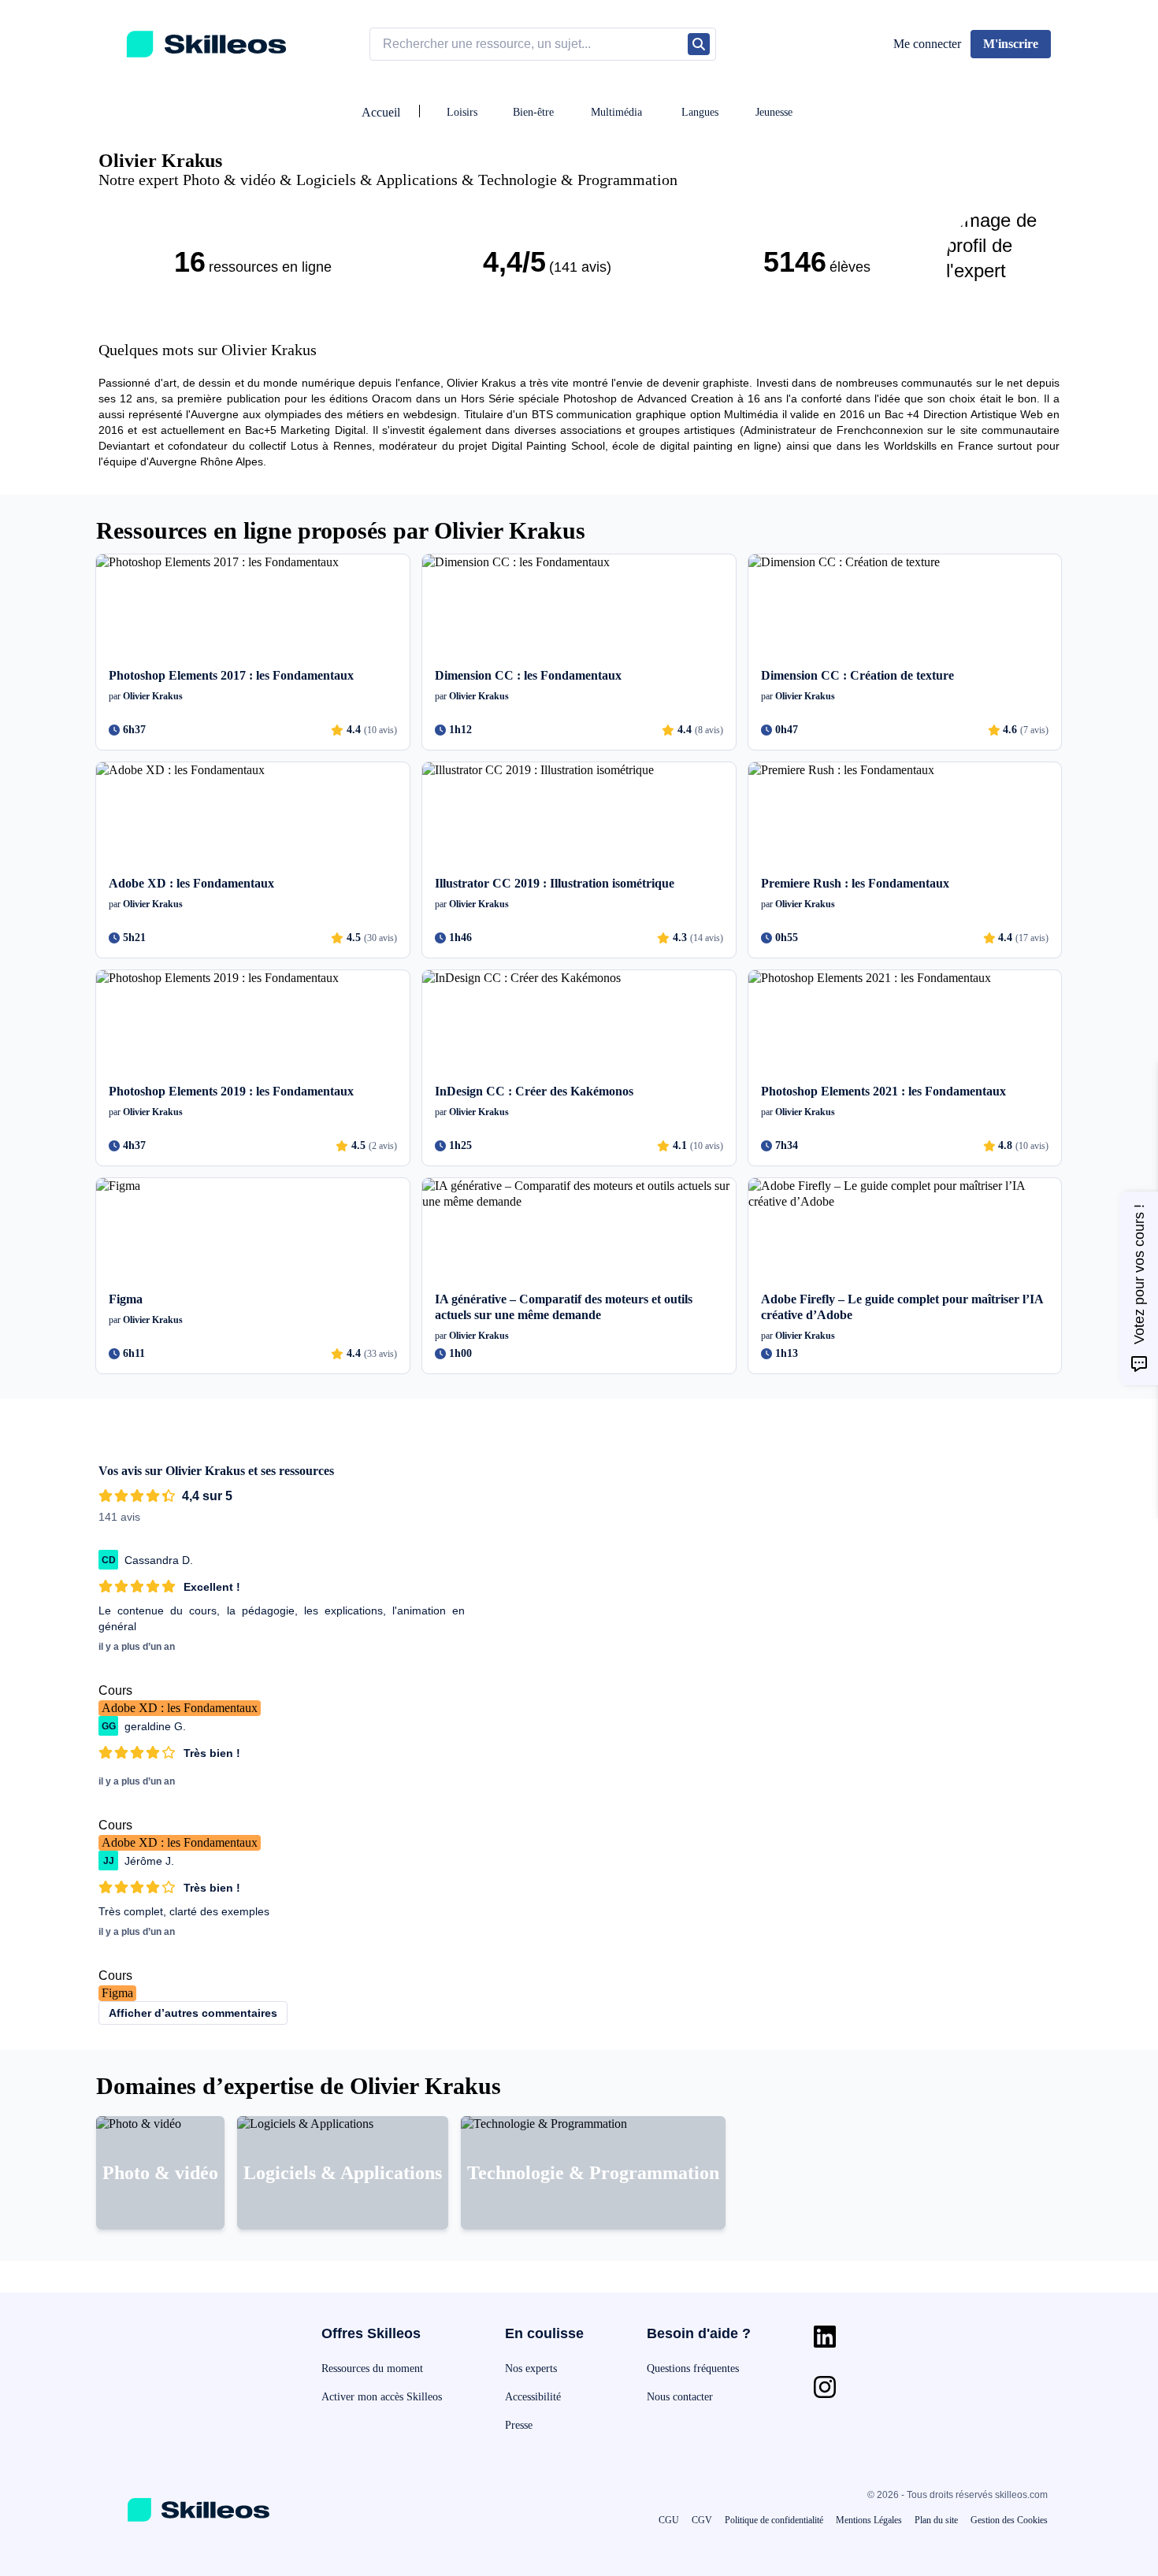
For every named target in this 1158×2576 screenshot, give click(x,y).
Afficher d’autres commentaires (193, 2013)
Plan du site (936, 2520)
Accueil (381, 112)
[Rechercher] (699, 44)
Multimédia (616, 112)
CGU (669, 2520)
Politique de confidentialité (774, 2520)
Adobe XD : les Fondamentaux (180, 1708)
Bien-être (533, 112)
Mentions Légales (869, 2520)
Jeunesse (774, 112)
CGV (702, 2520)
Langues (700, 112)
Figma (117, 1993)
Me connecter (927, 44)
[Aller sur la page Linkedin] (825, 2337)
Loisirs (462, 112)
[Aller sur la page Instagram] (825, 2387)
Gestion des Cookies (1009, 2520)
